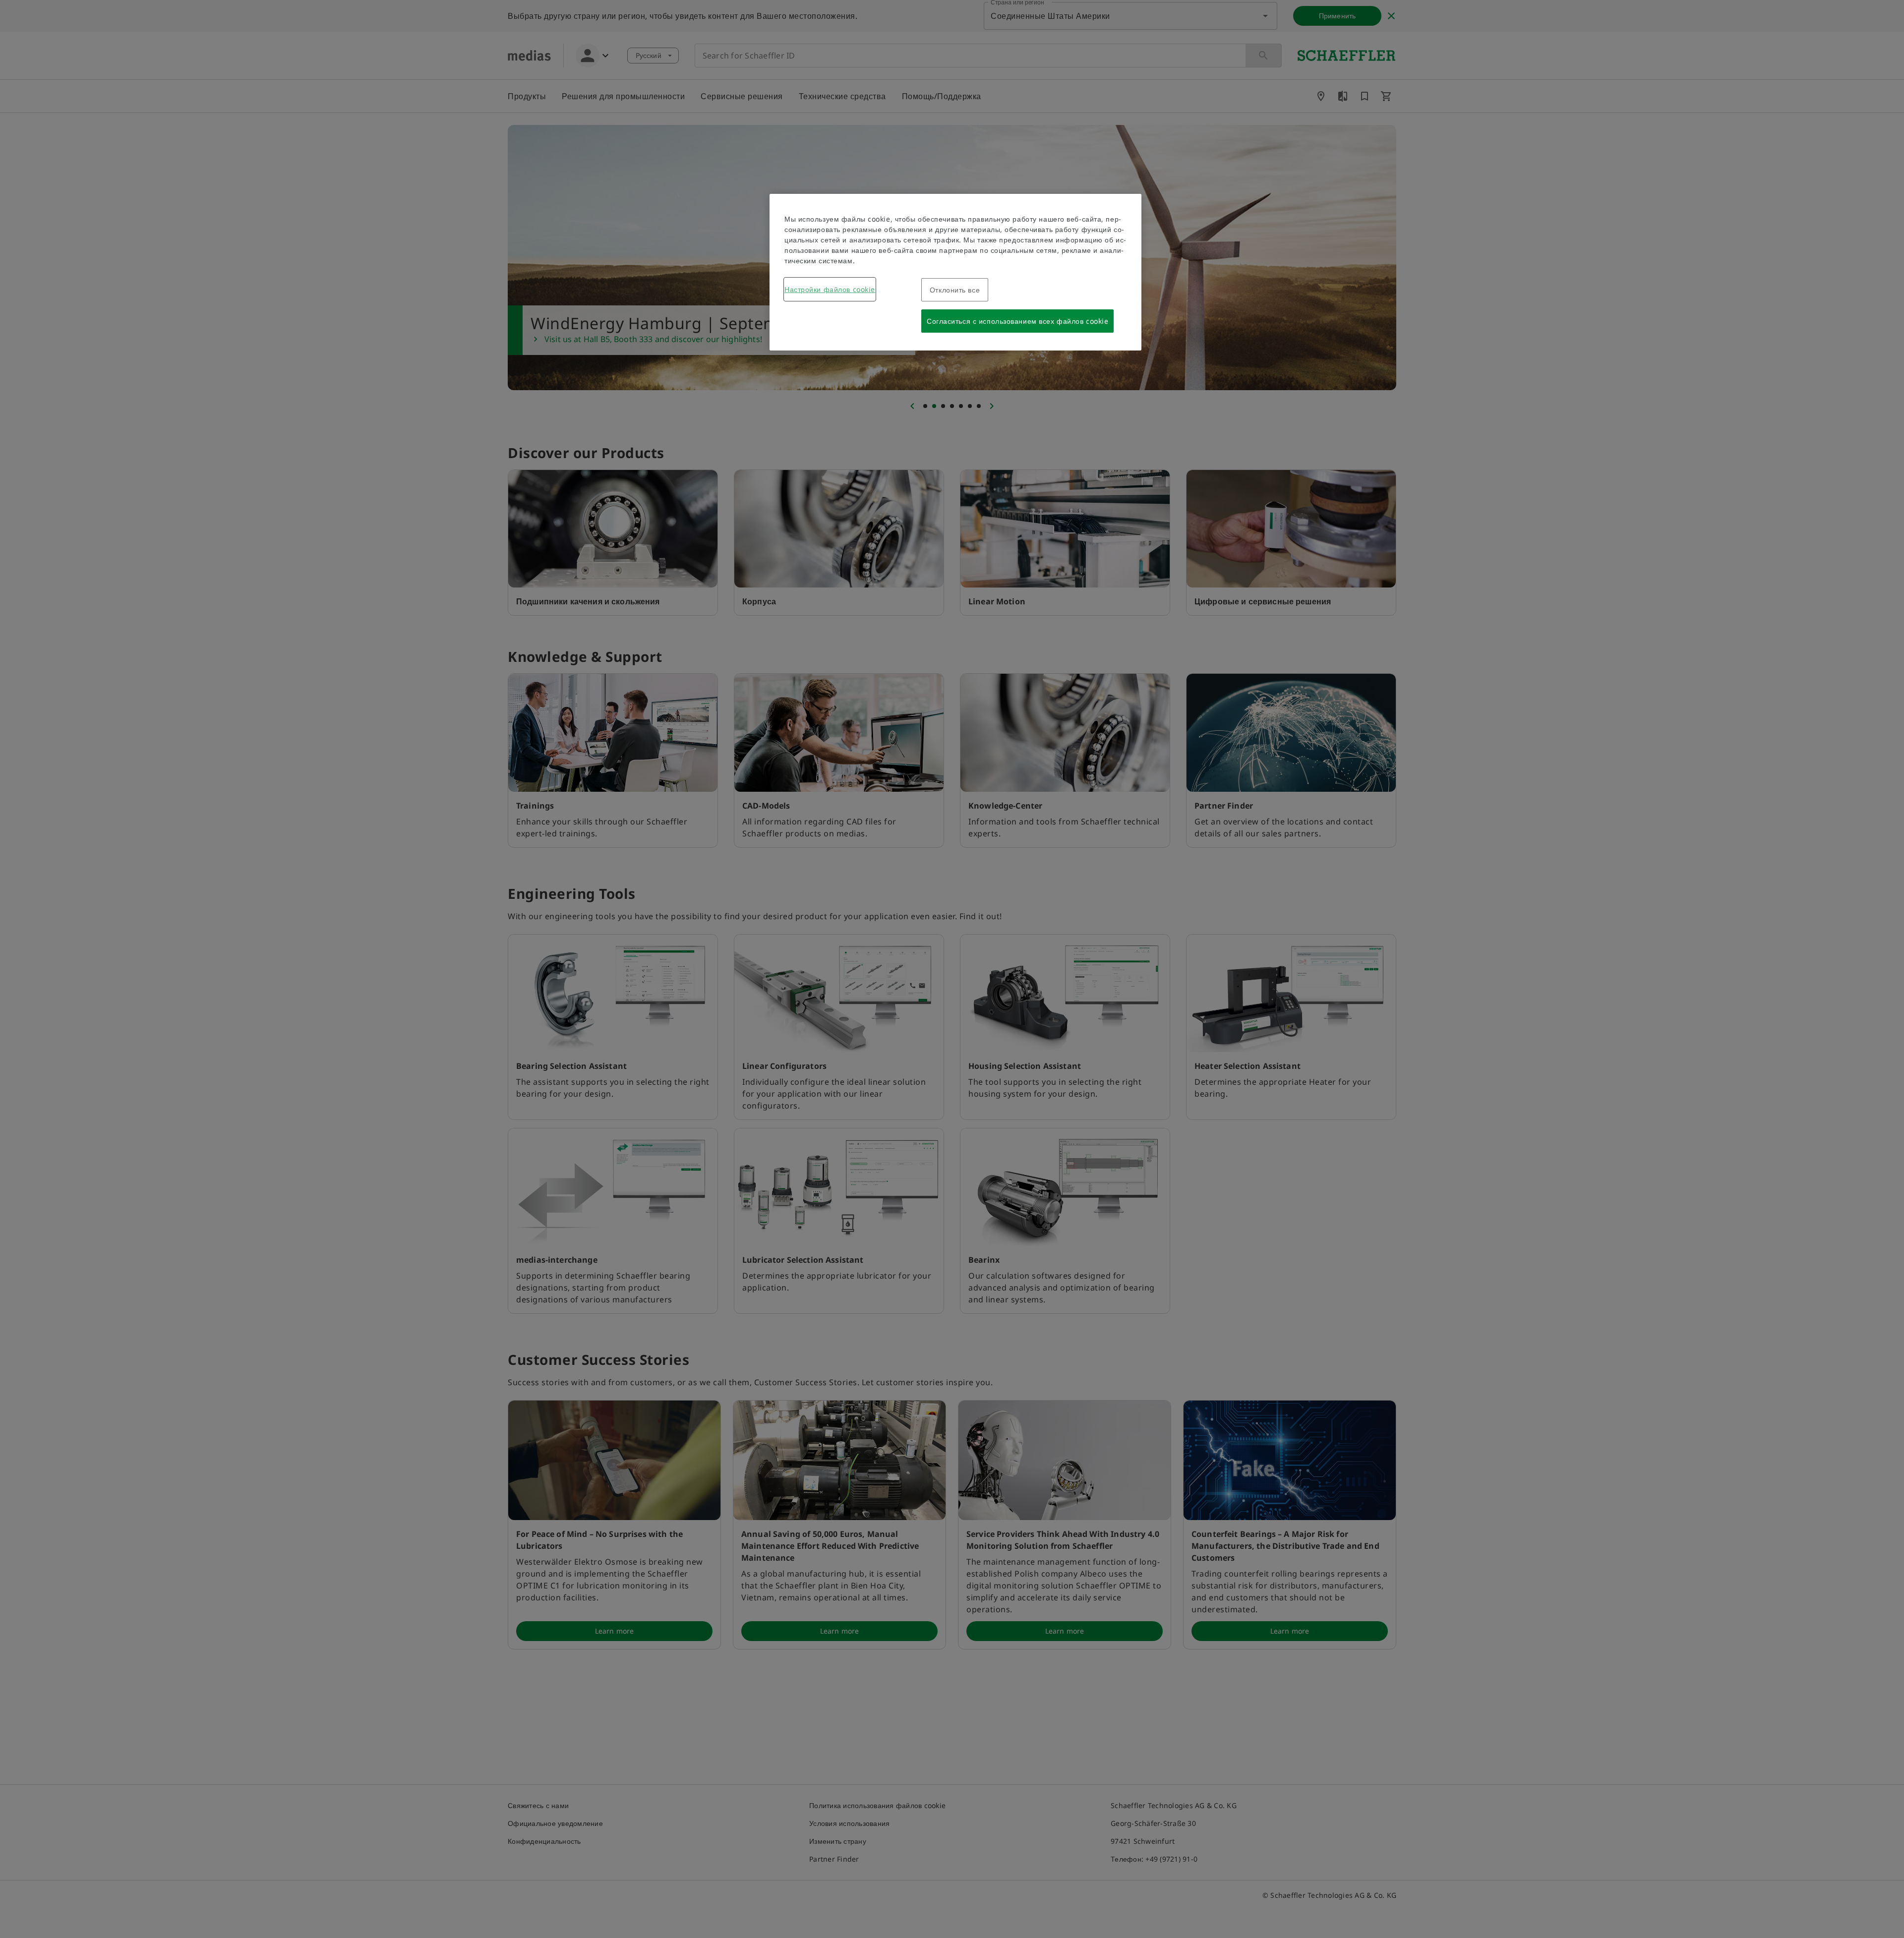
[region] (955, 272)
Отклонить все (955, 290)
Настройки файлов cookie (830, 289)
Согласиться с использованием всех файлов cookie (1017, 321)
